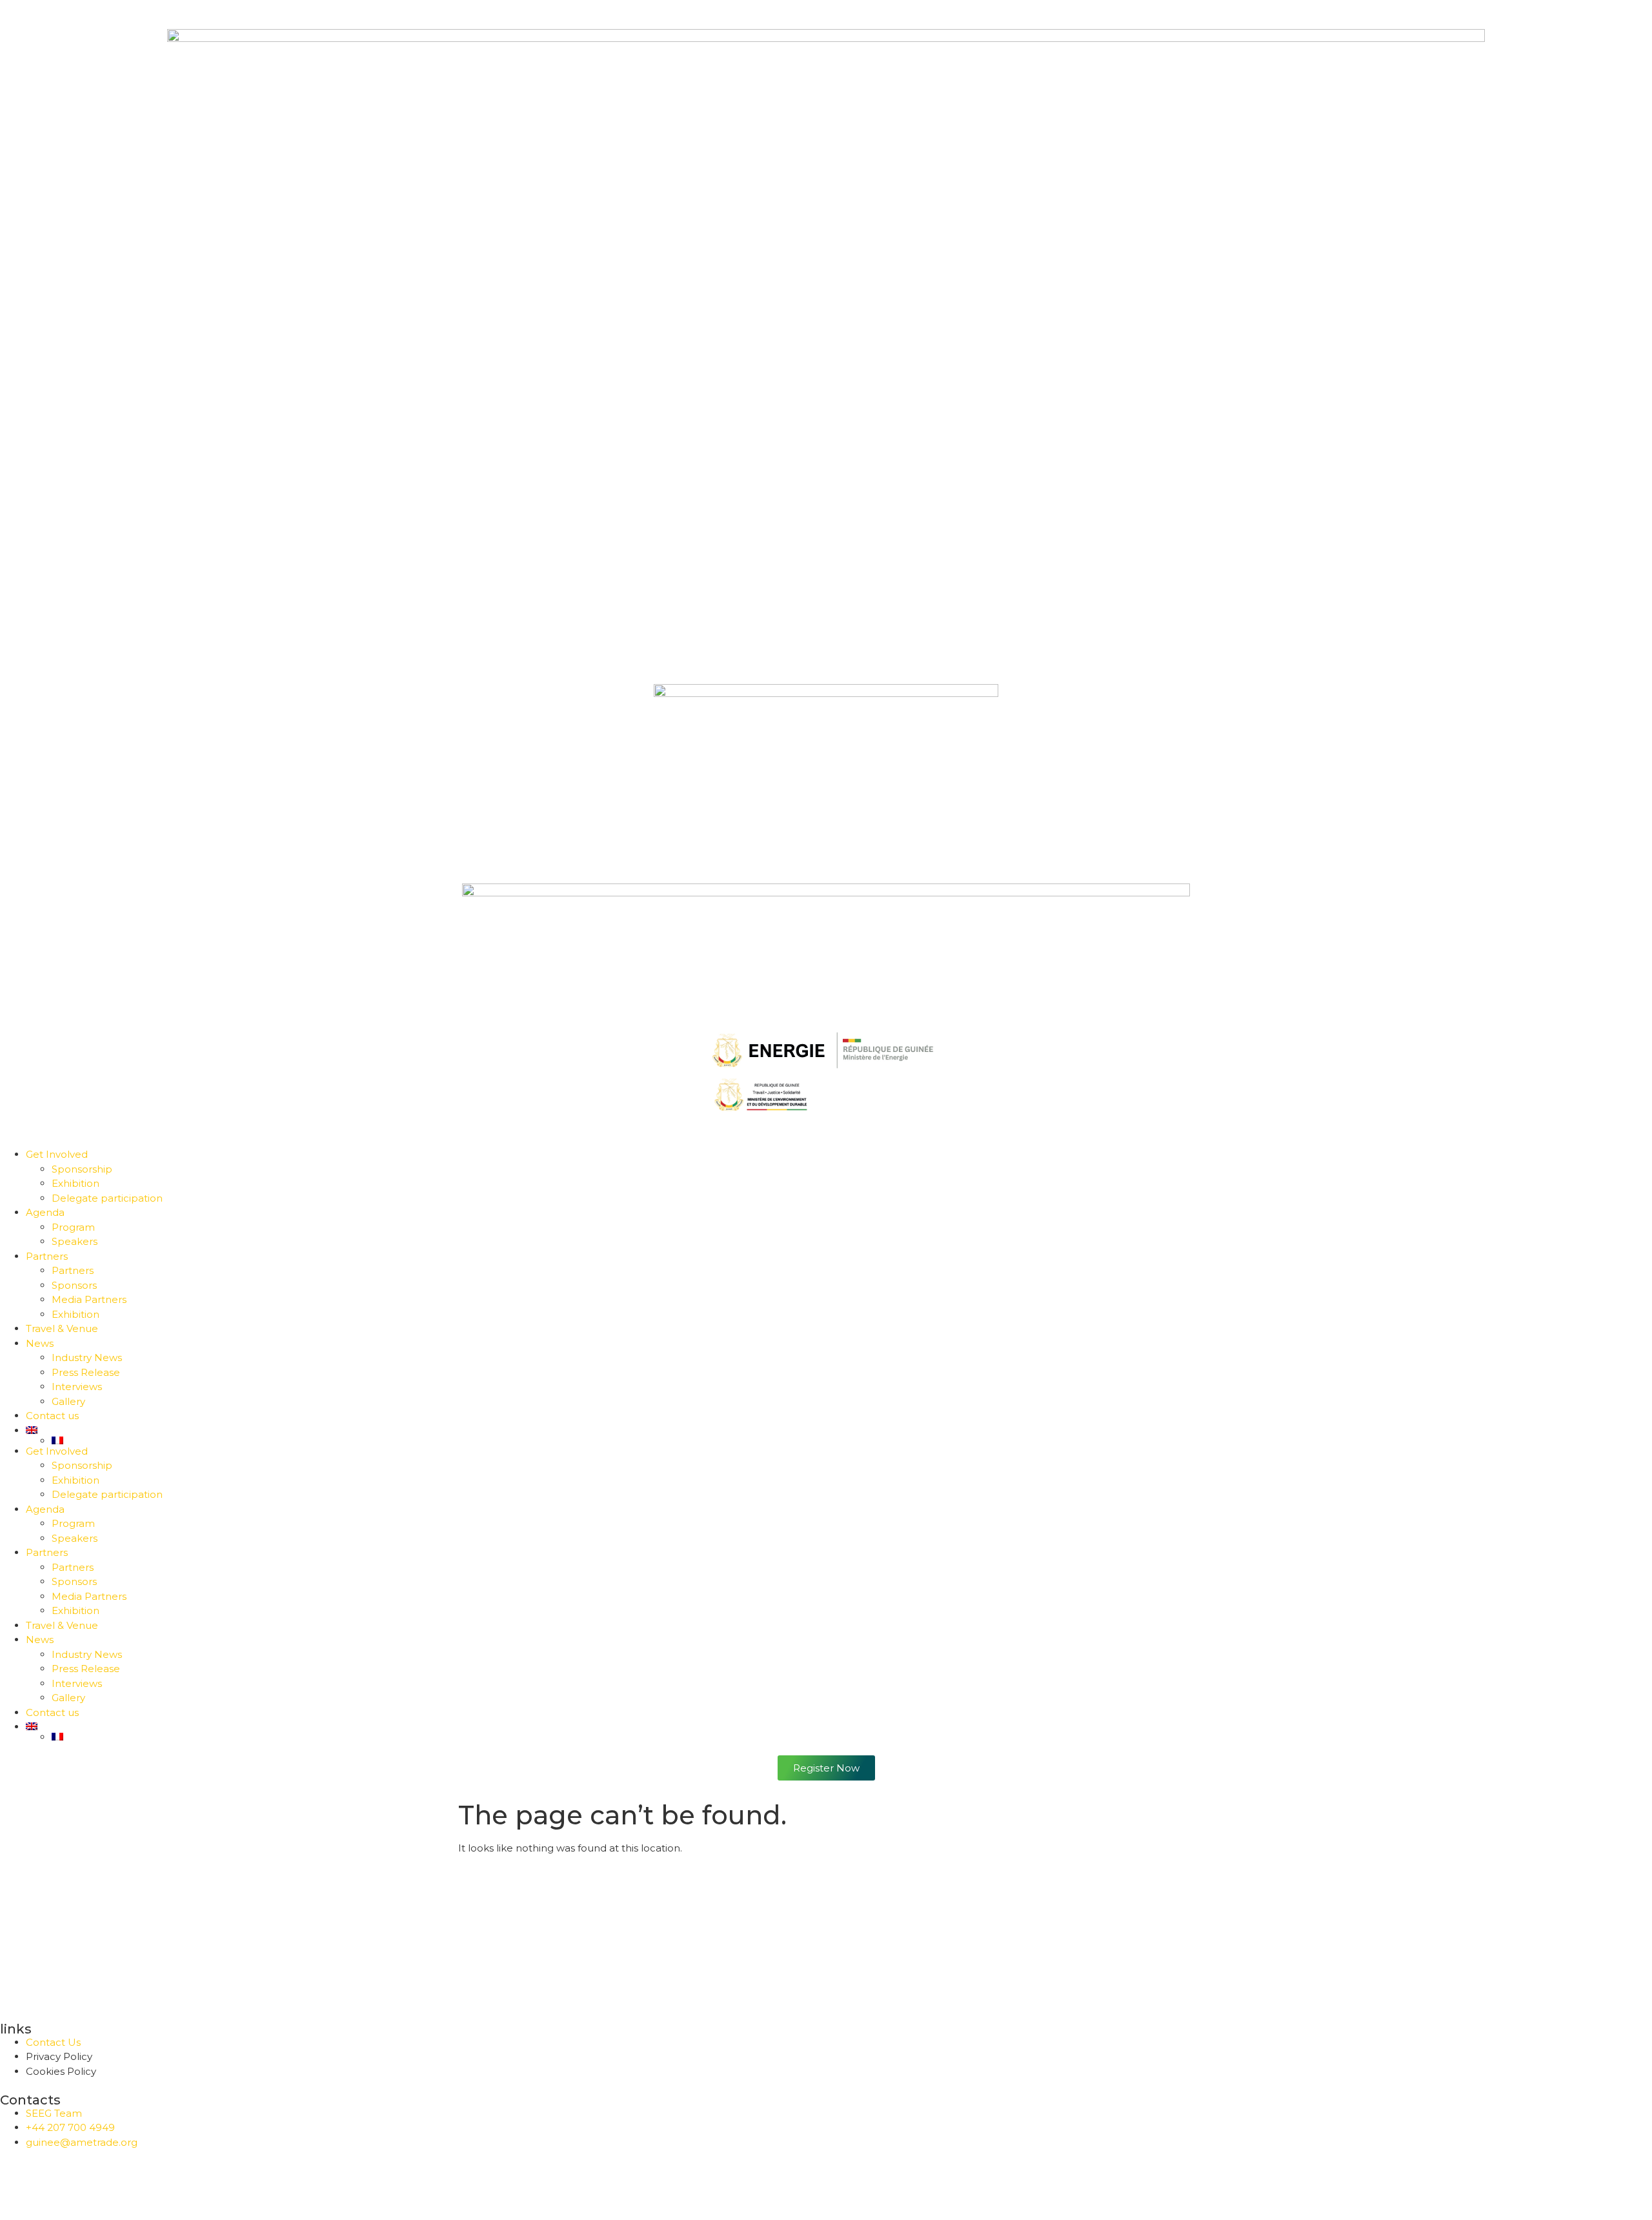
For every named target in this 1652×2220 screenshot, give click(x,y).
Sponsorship (82, 1169)
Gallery (68, 1401)
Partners (47, 1256)
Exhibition (76, 1183)
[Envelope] (156, 2181)
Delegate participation (107, 1198)
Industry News (87, 1357)
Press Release (86, 1372)
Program (73, 1227)
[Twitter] (51, 2181)
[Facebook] (16, 2181)
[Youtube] (121, 2181)
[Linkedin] (86, 2181)
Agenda (45, 1212)
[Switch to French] (852, 1440)
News (40, 1343)
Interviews (77, 1387)
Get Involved (57, 1154)
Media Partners (89, 1299)
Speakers (75, 1241)
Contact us (52, 1416)
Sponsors (74, 1285)
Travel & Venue (62, 1328)
